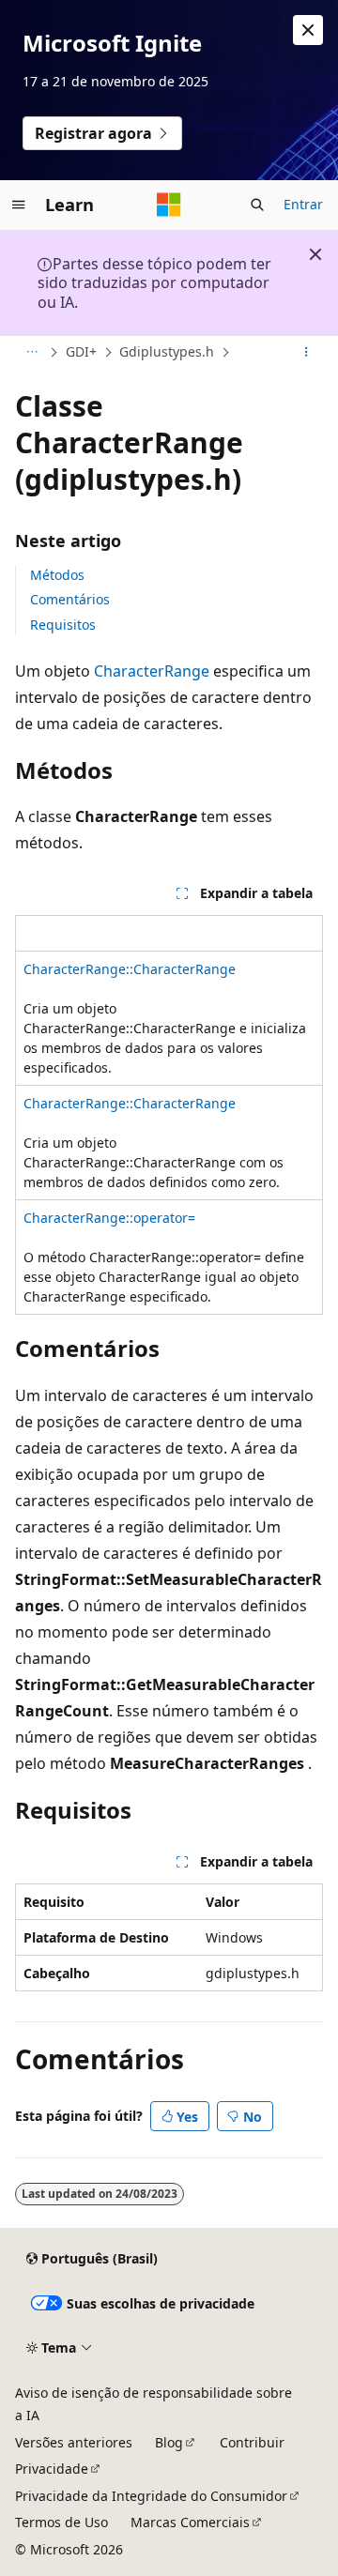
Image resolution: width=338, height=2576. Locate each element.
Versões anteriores (74, 2442)
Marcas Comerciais (190, 2522)
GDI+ (81, 351)
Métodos (57, 575)
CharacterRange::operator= (109, 1218)
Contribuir (252, 2442)
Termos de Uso (61, 2522)
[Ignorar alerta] (308, 30)
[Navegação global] (19, 205)
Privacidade (52, 2469)
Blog (169, 2442)
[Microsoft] (169, 205)
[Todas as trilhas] (31, 353)
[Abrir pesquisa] (257, 205)
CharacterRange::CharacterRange (130, 969)
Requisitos (63, 625)
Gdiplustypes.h (167, 351)
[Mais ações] (307, 353)
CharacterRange (152, 671)
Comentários (70, 599)
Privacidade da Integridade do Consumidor (151, 2496)
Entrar (303, 204)
